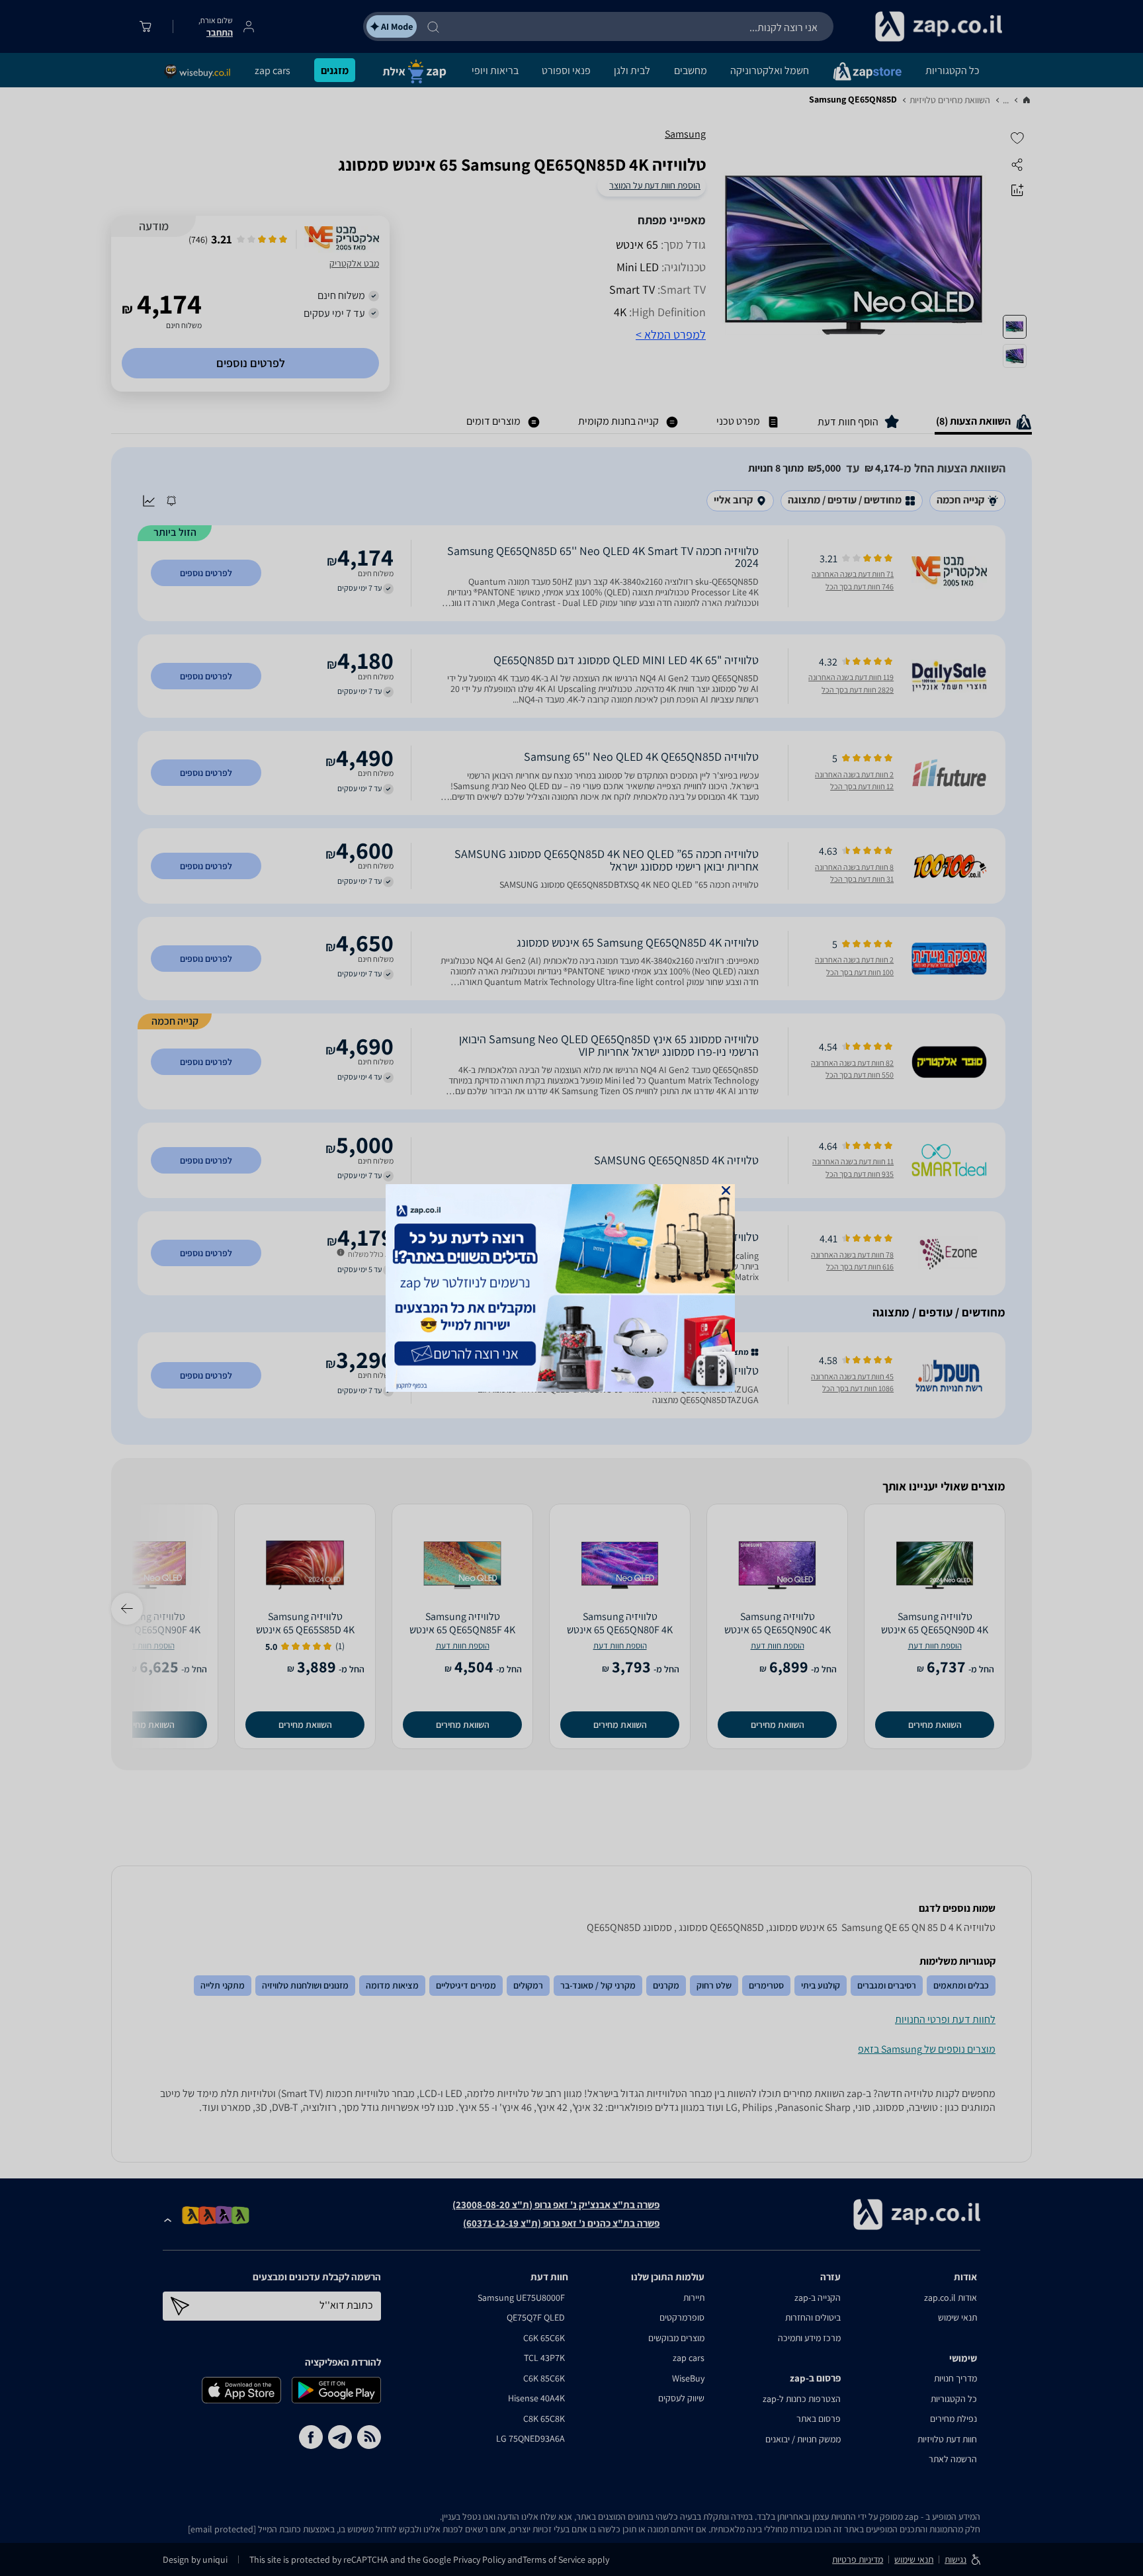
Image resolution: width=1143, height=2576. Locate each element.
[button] (726, 1190)
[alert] (571, 1288)
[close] (726, 1190)
